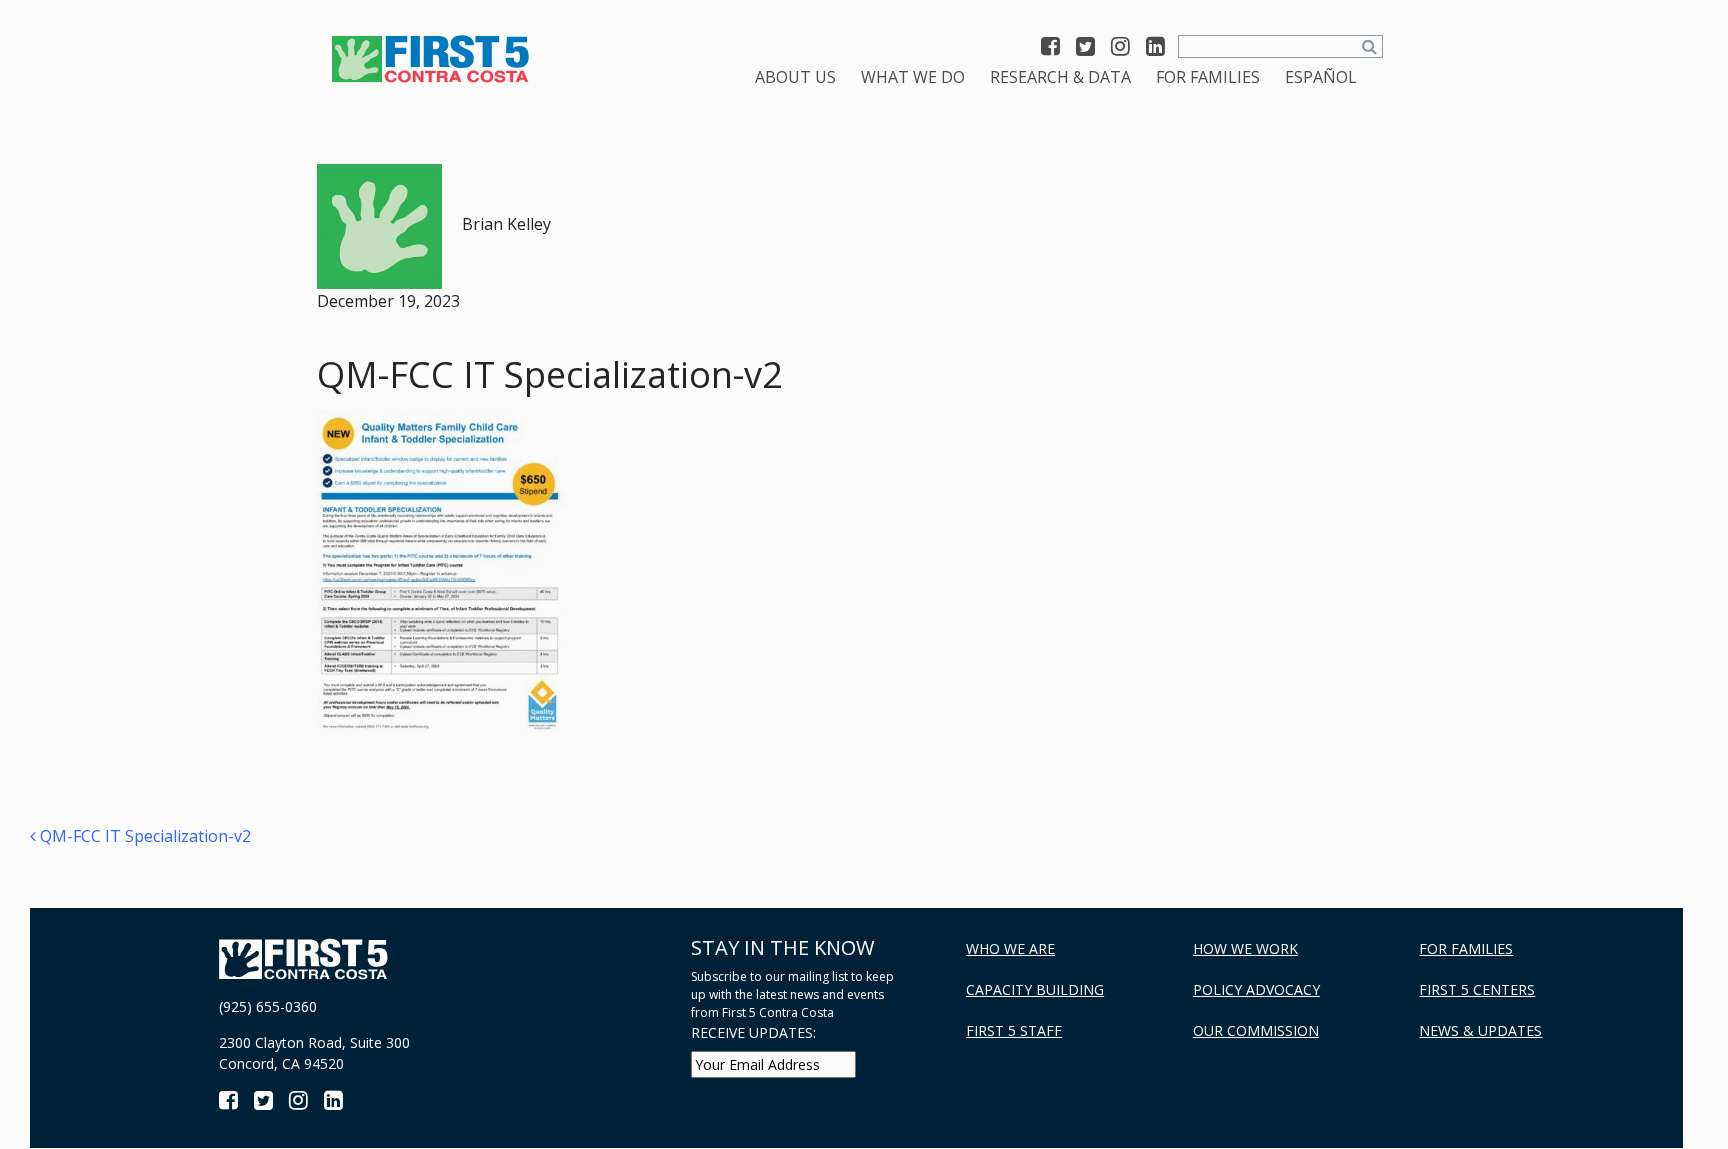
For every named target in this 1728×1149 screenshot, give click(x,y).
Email (394, 732)
